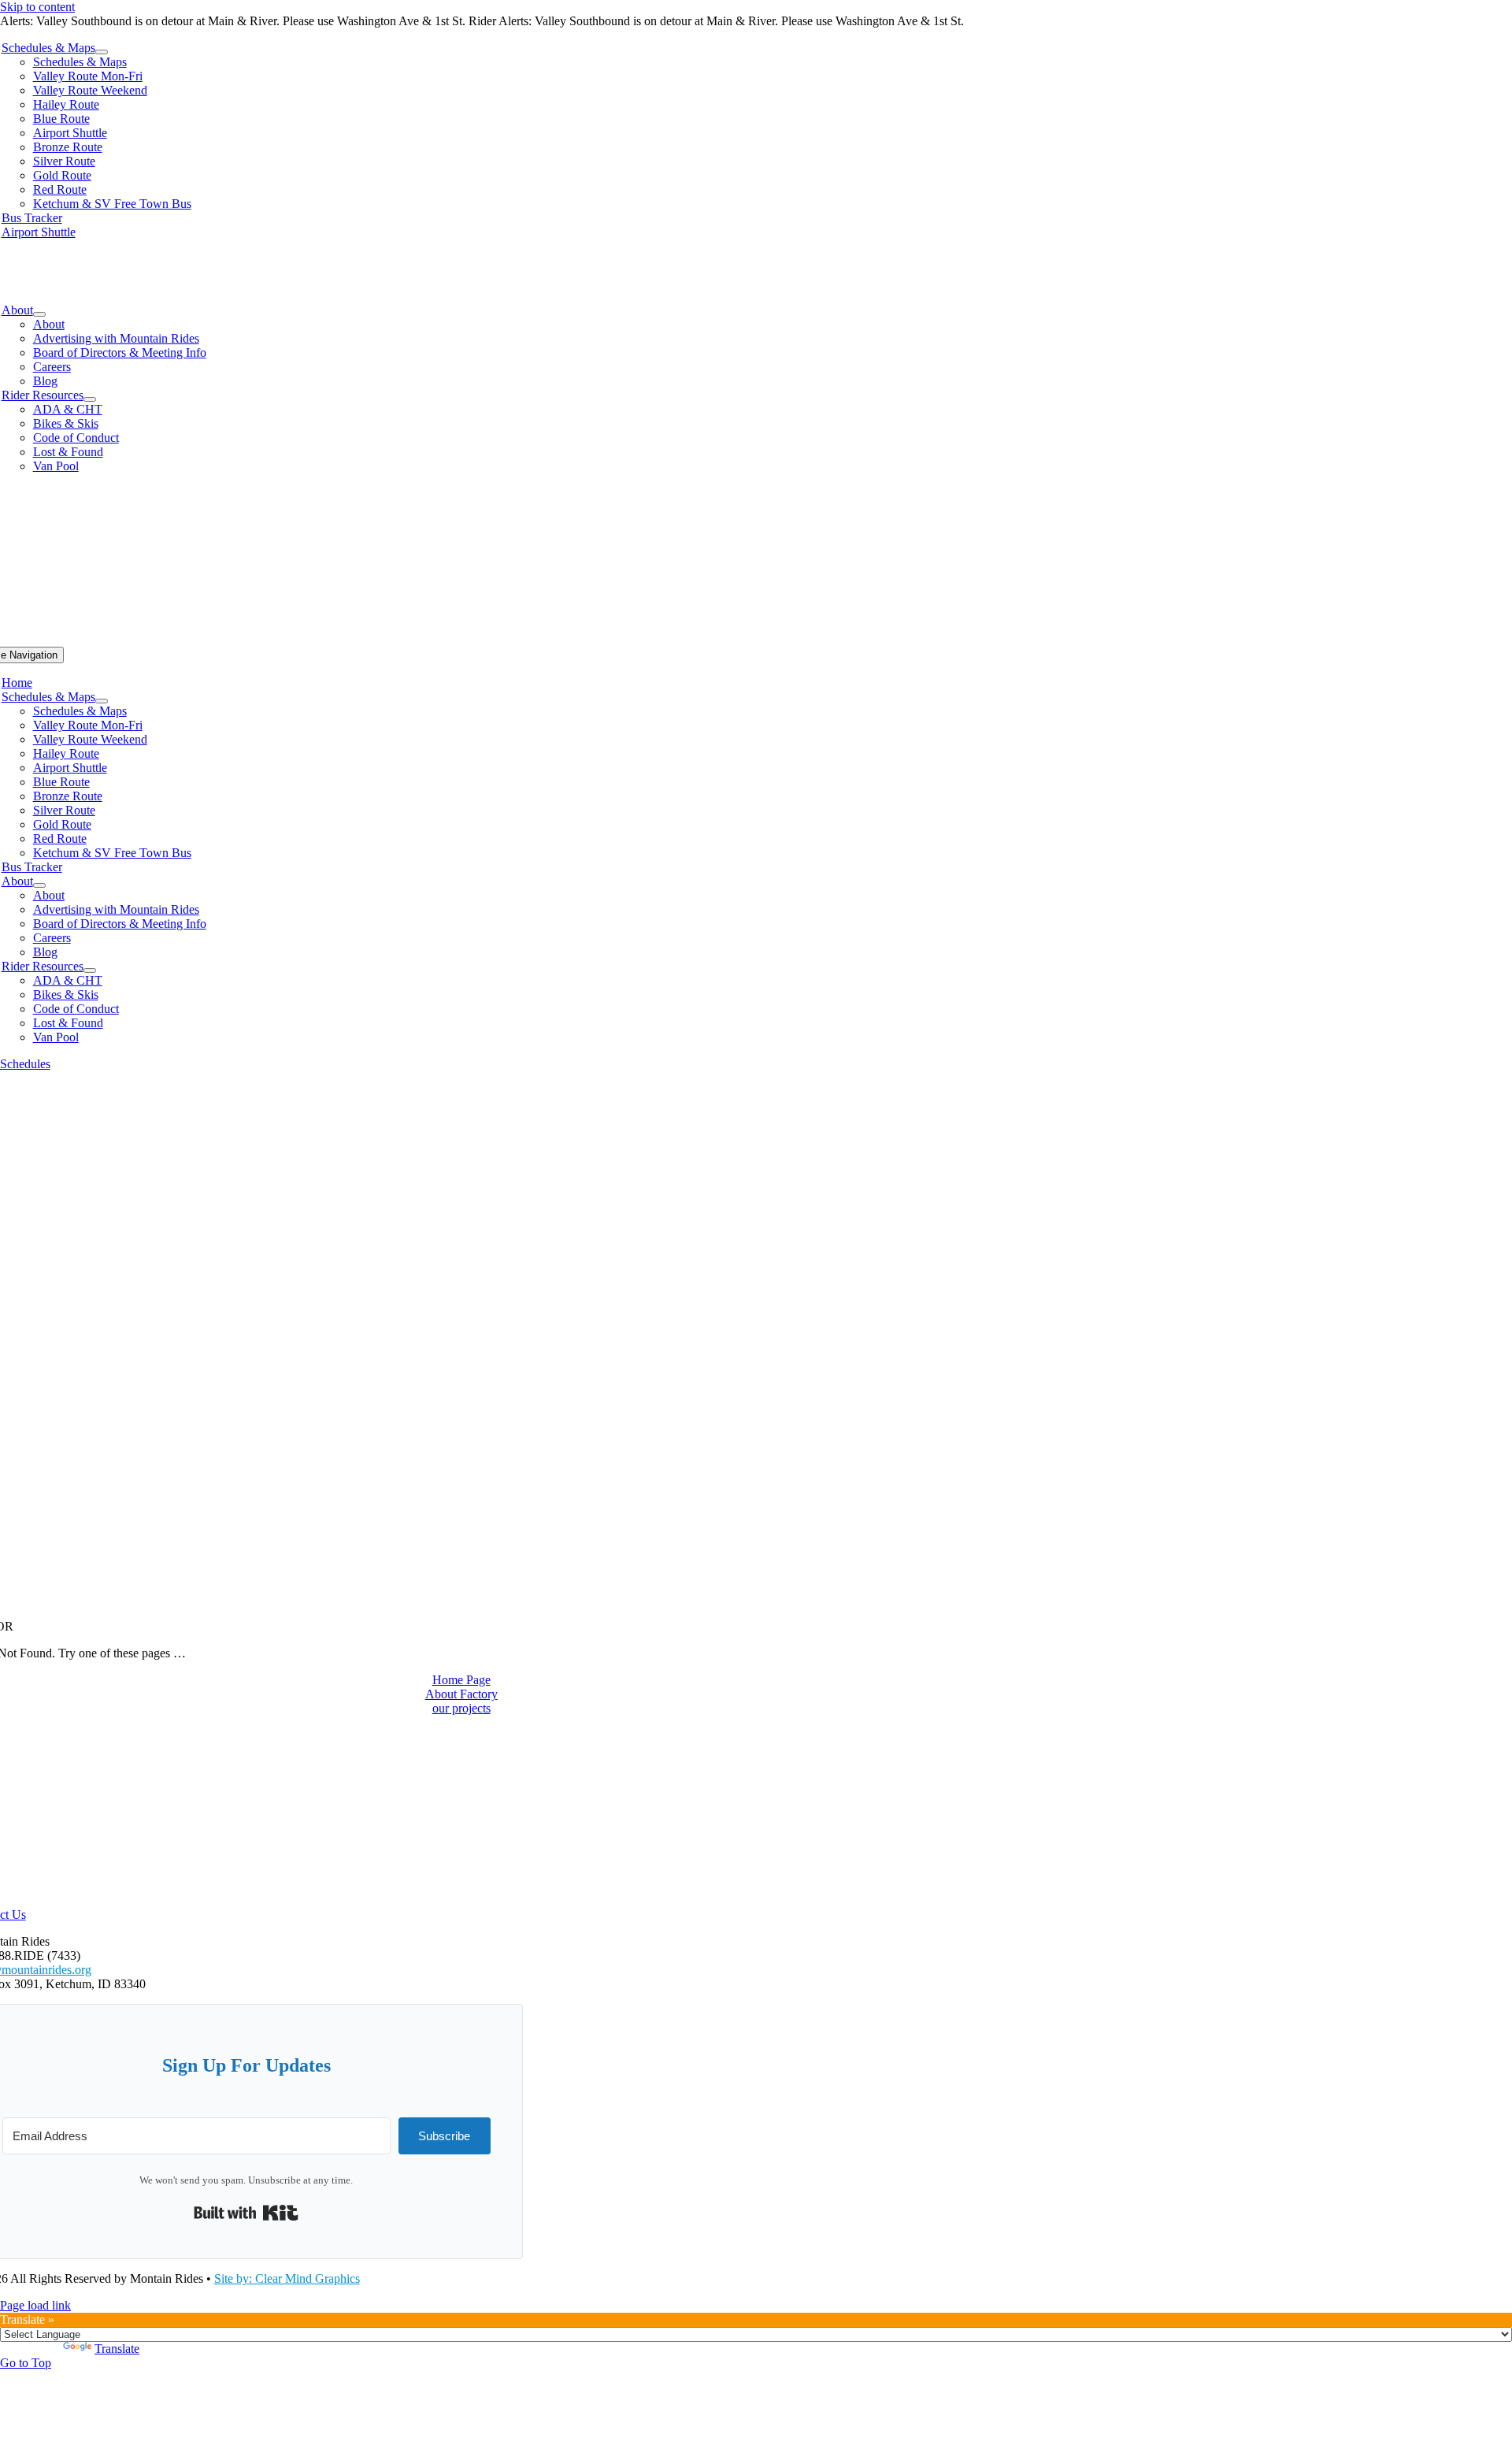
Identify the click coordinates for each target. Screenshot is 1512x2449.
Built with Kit (246, 2213)
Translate (117, 2349)
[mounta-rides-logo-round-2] (756, 315)
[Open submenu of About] (39, 314)
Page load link (35, 2305)
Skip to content (37, 7)
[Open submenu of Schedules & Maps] (102, 52)
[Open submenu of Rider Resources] (90, 399)
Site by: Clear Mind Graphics (287, 2278)
